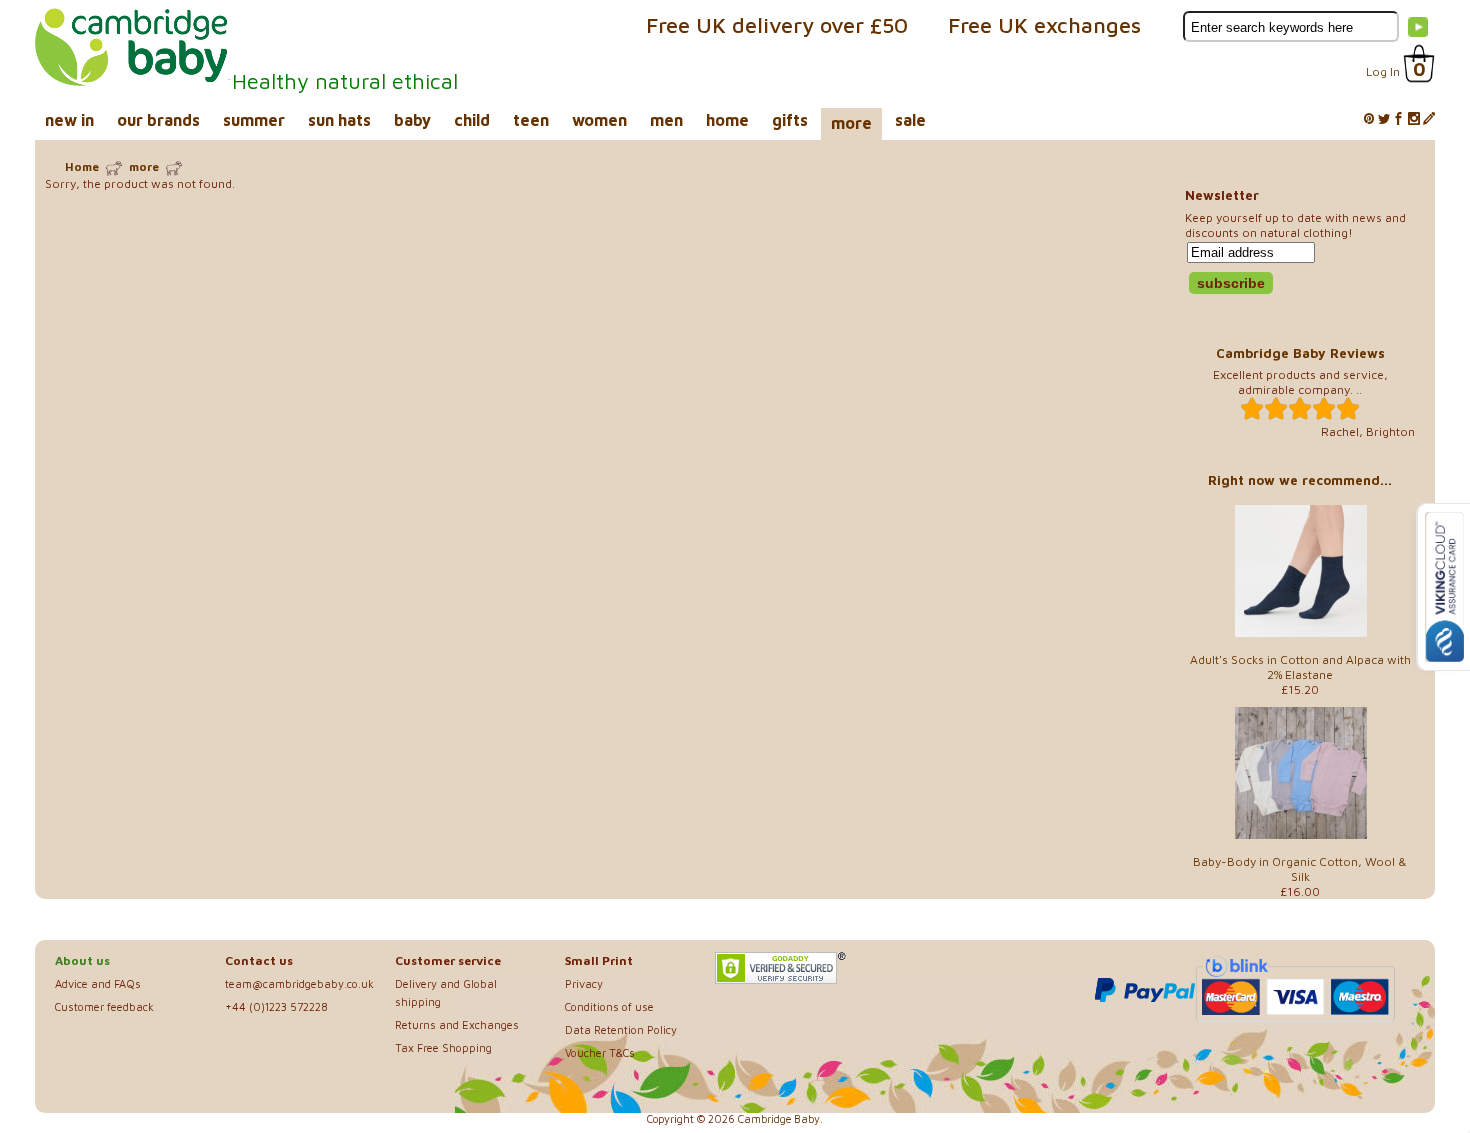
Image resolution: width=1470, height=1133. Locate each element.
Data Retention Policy (621, 1029)
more (851, 123)
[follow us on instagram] (1414, 119)
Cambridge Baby (779, 1119)
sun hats (339, 120)
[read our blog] (1429, 119)
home (727, 120)
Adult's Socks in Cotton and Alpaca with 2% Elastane (1300, 667)
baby (412, 120)
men (666, 120)
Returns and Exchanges (457, 1024)
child (472, 120)
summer (254, 120)
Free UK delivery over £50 (777, 25)
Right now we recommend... (1300, 480)
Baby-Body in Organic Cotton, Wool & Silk (1300, 869)
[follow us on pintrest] (1369, 119)
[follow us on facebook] (1399, 119)
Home (82, 166)
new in (69, 120)
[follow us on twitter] (1384, 119)
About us (82, 960)
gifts (790, 120)
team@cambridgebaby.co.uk (299, 983)
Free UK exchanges (1044, 25)
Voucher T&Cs (600, 1052)
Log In (1383, 71)
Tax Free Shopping (443, 1047)
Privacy (584, 983)
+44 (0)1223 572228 (276, 1006)
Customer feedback (104, 1006)
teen (531, 120)
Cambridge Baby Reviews (1300, 353)
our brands (158, 120)
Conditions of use (609, 1006)
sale (910, 120)
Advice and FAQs (98, 983)
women (599, 120)
